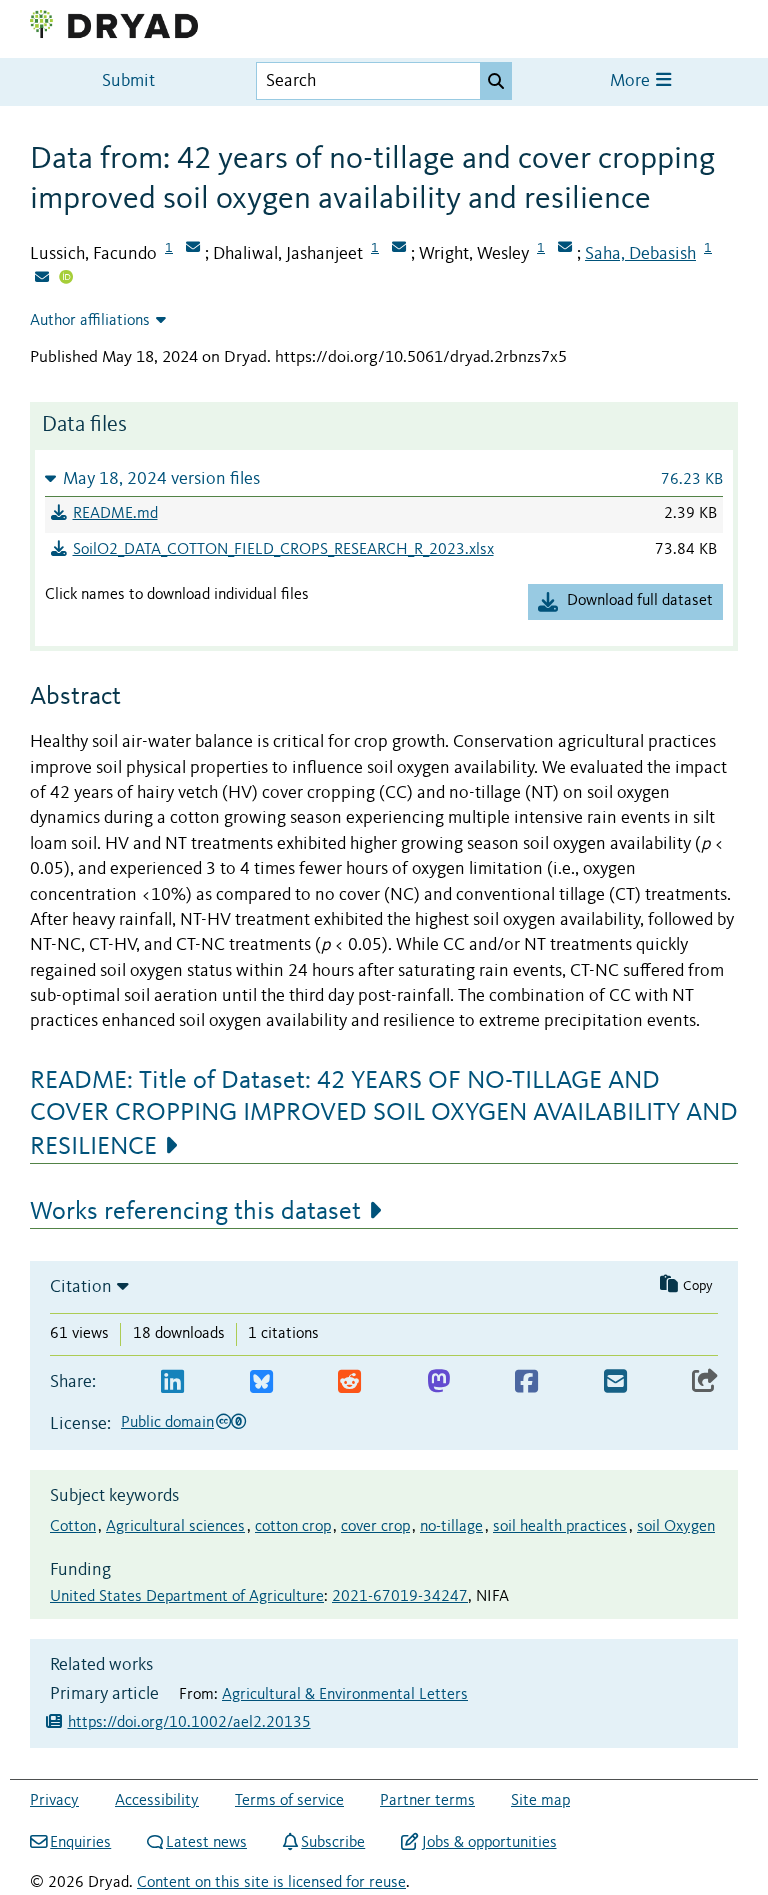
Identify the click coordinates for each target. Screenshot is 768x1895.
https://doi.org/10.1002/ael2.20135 (189, 1723)
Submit (128, 81)
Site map (540, 1801)
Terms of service (289, 1801)
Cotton (73, 1527)
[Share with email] (615, 1382)
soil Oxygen (676, 1527)
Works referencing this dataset (195, 1212)
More (632, 81)
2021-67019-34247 (400, 1597)
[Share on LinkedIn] (172, 1382)
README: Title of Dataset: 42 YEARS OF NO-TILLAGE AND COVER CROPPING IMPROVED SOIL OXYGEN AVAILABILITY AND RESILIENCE (384, 1114)
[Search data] (496, 81)
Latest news (206, 1843)
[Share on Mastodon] (438, 1382)
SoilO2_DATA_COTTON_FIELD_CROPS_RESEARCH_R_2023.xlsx (283, 550)
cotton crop (293, 1527)
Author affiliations (90, 321)
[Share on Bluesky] (261, 1382)
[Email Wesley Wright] (565, 249)
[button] (384, 478)
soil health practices (560, 1527)
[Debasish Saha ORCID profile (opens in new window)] (66, 279)
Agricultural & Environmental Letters (345, 1695)
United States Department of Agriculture (187, 1597)
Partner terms (427, 1801)
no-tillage (451, 1527)
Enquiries (80, 1843)
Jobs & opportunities (489, 1843)
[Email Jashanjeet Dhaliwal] (399, 249)
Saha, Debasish (640, 254)
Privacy (54, 1801)
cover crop (375, 1527)
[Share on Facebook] (526, 1382)
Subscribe (333, 1843)
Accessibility (157, 1801)
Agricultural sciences (175, 1527)
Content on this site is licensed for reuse (271, 1883)
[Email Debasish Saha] (42, 279)
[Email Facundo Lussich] (193, 249)
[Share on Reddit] (349, 1382)
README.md (115, 514)
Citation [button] (81, 1287)
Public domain (167, 1423)
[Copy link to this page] (705, 1382)
